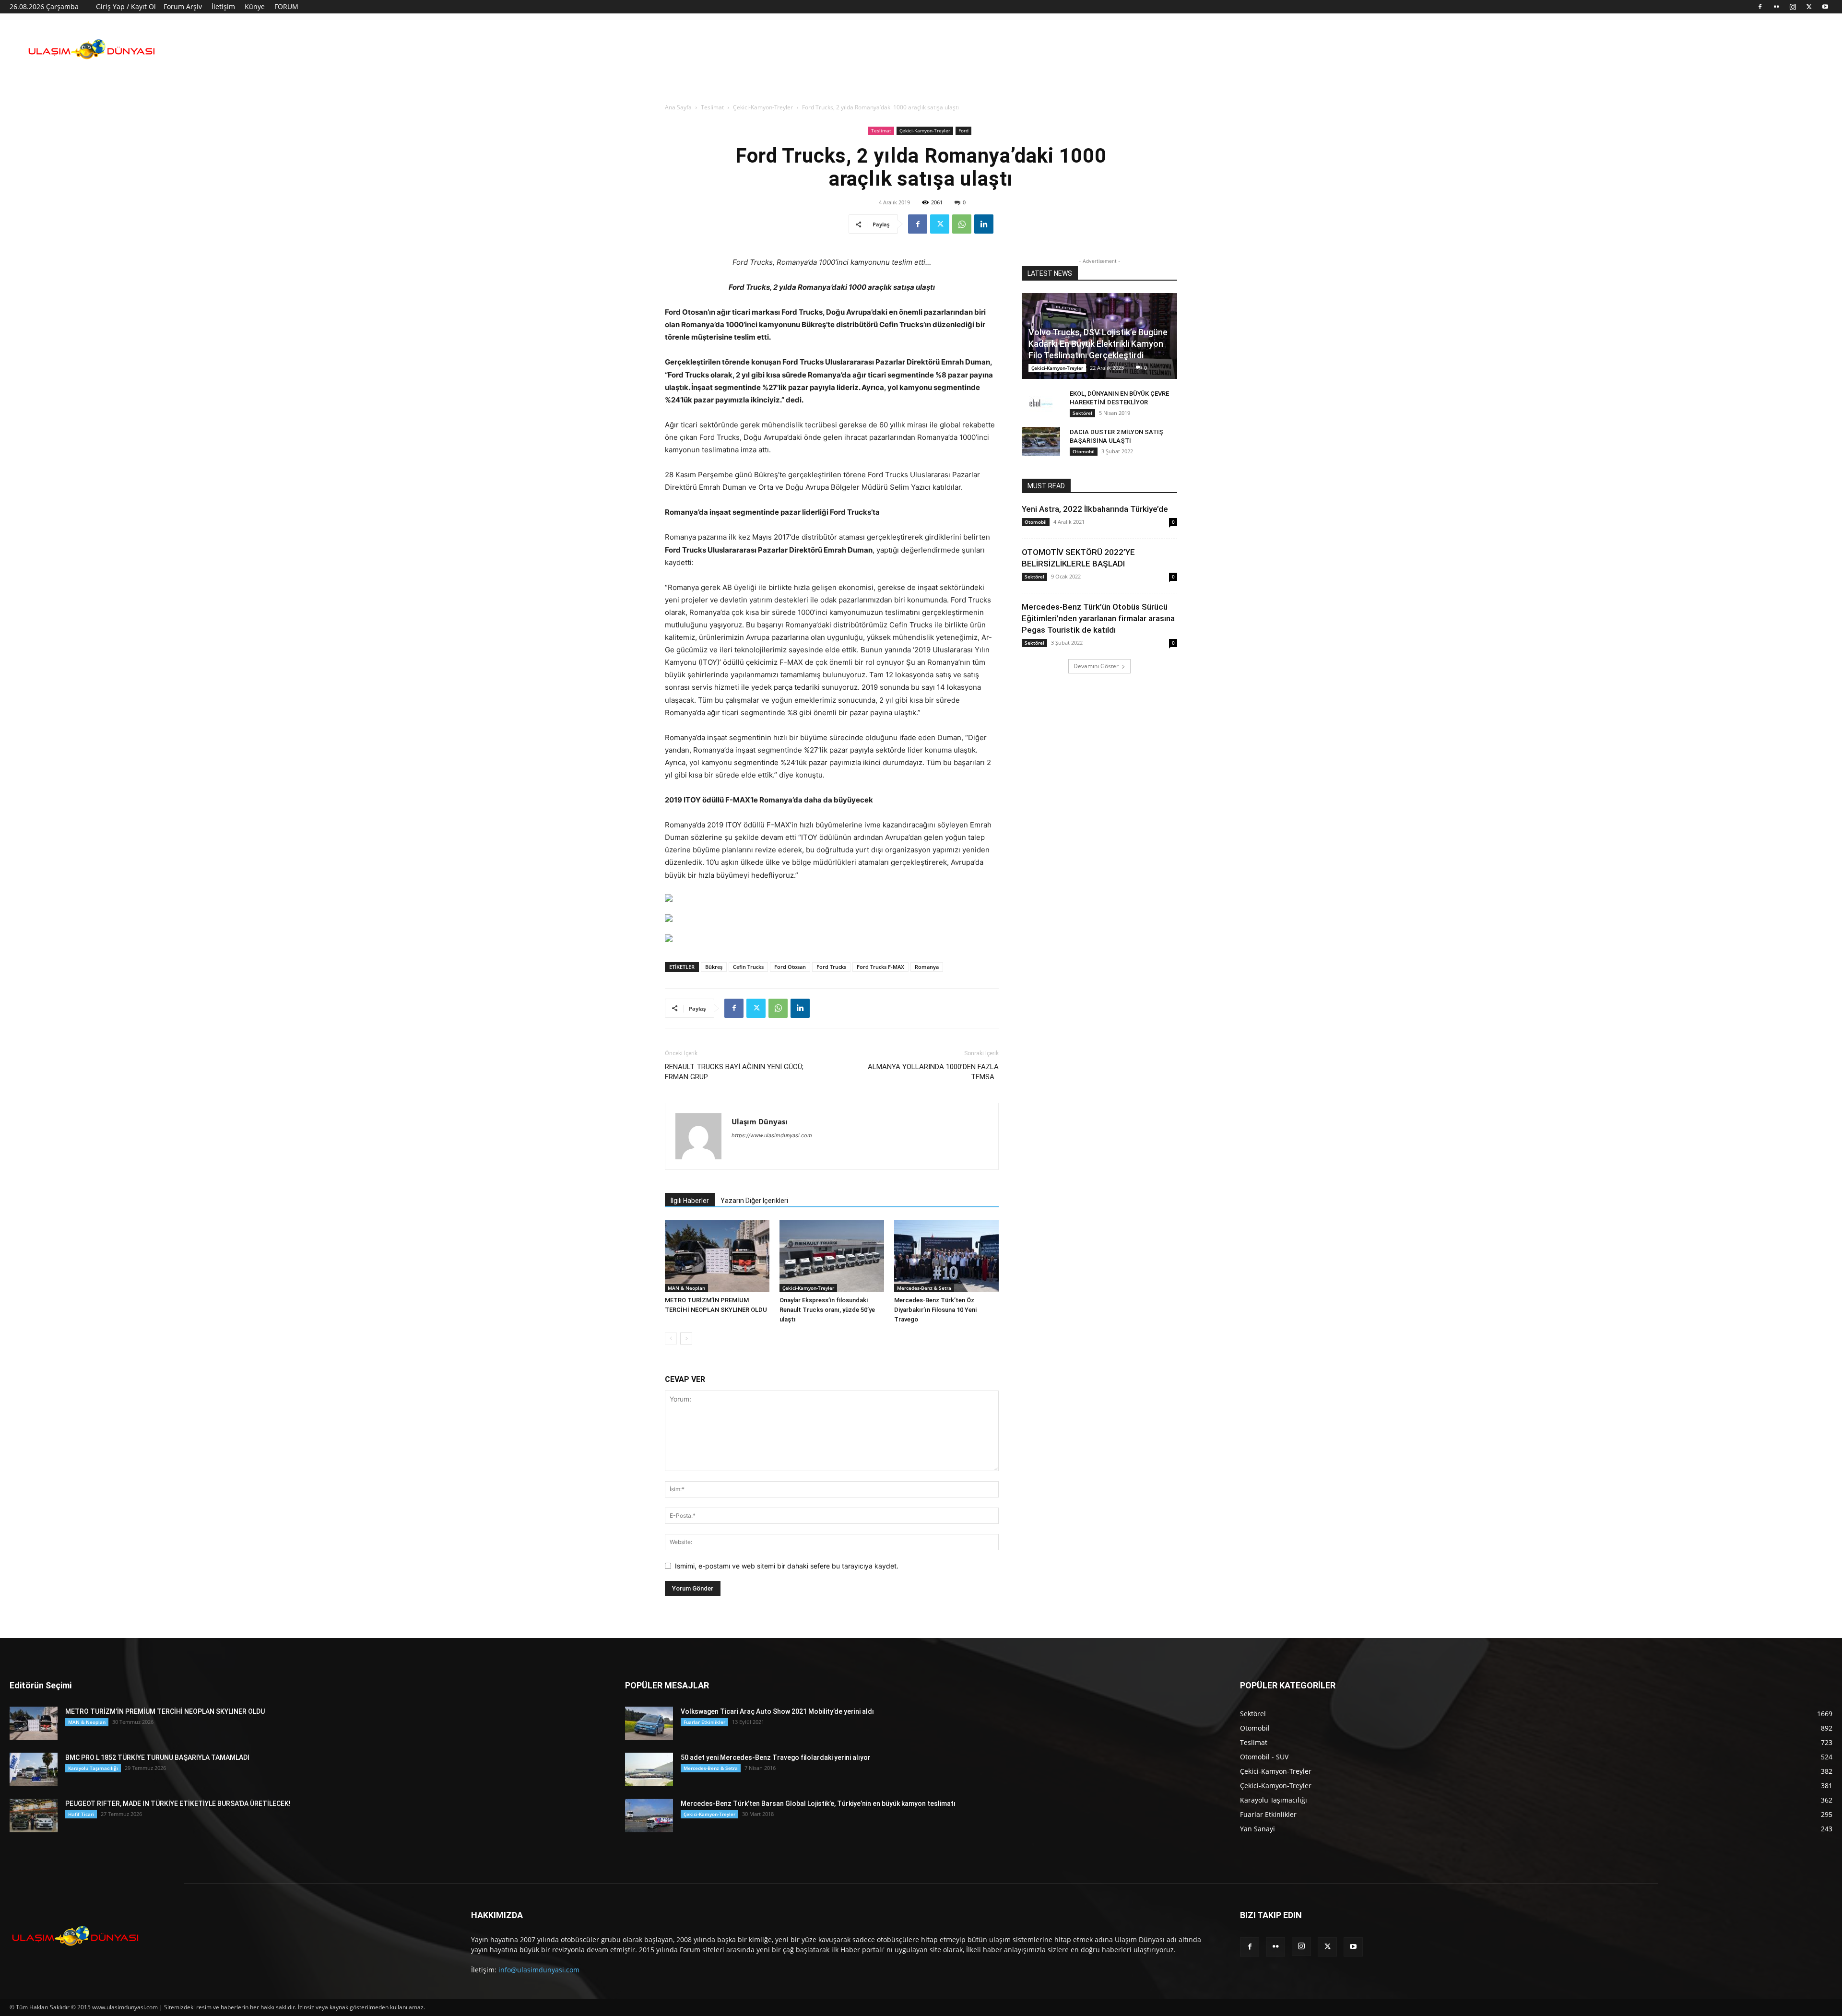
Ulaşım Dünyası (760, 1121)
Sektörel (1082, 413)
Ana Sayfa (678, 107)
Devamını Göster (1096, 666)
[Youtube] (1825, 7)
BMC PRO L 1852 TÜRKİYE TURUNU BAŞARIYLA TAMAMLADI (157, 1757)
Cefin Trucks (748, 967)
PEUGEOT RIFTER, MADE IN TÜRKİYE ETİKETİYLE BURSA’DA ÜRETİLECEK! (178, 1804)
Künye (255, 6)
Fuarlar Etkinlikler (704, 1722)
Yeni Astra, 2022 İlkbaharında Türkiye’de (1095, 509)
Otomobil (1084, 451)
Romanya (927, 967)
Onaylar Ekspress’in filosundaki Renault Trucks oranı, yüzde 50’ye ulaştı (827, 1310)
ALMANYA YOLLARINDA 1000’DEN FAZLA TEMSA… (933, 1072)
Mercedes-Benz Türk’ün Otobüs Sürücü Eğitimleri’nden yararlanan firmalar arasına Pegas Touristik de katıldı (1098, 618)
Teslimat (712, 107)
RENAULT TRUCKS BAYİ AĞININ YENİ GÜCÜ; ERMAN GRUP (734, 1072)
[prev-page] (671, 1338)
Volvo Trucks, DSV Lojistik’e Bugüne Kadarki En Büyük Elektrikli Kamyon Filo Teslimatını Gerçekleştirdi (1098, 344)
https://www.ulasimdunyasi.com (772, 1135)
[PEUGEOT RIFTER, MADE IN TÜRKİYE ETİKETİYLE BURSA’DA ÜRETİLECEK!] (34, 1816)
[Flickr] (1776, 7)
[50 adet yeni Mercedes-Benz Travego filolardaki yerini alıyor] (649, 1769)
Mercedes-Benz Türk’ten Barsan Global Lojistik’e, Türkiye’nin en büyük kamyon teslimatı (818, 1804)
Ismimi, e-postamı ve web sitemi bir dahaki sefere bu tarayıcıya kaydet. (787, 1566)
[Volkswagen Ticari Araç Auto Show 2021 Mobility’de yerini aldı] (649, 1723)
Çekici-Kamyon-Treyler (763, 107)
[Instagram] (1793, 7)
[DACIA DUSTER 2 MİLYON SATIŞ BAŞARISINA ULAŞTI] (1041, 441)
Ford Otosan (790, 967)
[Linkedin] (984, 224)
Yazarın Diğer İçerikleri (754, 1201)
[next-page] (686, 1338)
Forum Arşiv (183, 6)
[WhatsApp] (962, 224)
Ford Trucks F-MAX (880, 967)
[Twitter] (1809, 7)
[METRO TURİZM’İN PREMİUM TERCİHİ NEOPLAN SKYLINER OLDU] (717, 1256)
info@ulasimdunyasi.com (539, 1970)
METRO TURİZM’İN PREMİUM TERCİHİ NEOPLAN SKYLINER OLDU (165, 1711)
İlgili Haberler (690, 1201)
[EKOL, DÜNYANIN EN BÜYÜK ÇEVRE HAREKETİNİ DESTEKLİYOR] (1041, 403)
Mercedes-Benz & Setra (924, 1288)
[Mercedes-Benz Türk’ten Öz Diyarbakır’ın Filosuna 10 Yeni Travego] (946, 1256)
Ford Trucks (831, 967)
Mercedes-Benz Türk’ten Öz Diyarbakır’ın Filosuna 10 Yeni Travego (935, 1310)
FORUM (286, 6)
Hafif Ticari (81, 1814)
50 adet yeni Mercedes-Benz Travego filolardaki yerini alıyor (776, 1757)
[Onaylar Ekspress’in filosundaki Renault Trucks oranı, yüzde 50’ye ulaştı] (832, 1256)
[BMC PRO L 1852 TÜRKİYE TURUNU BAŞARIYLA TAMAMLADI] (34, 1769)
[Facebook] (1760, 7)
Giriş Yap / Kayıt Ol (126, 6)
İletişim (223, 6)
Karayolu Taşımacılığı (93, 1768)
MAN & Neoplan (686, 1288)
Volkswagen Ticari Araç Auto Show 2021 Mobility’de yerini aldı (777, 1711)
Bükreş (714, 967)
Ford (963, 130)
